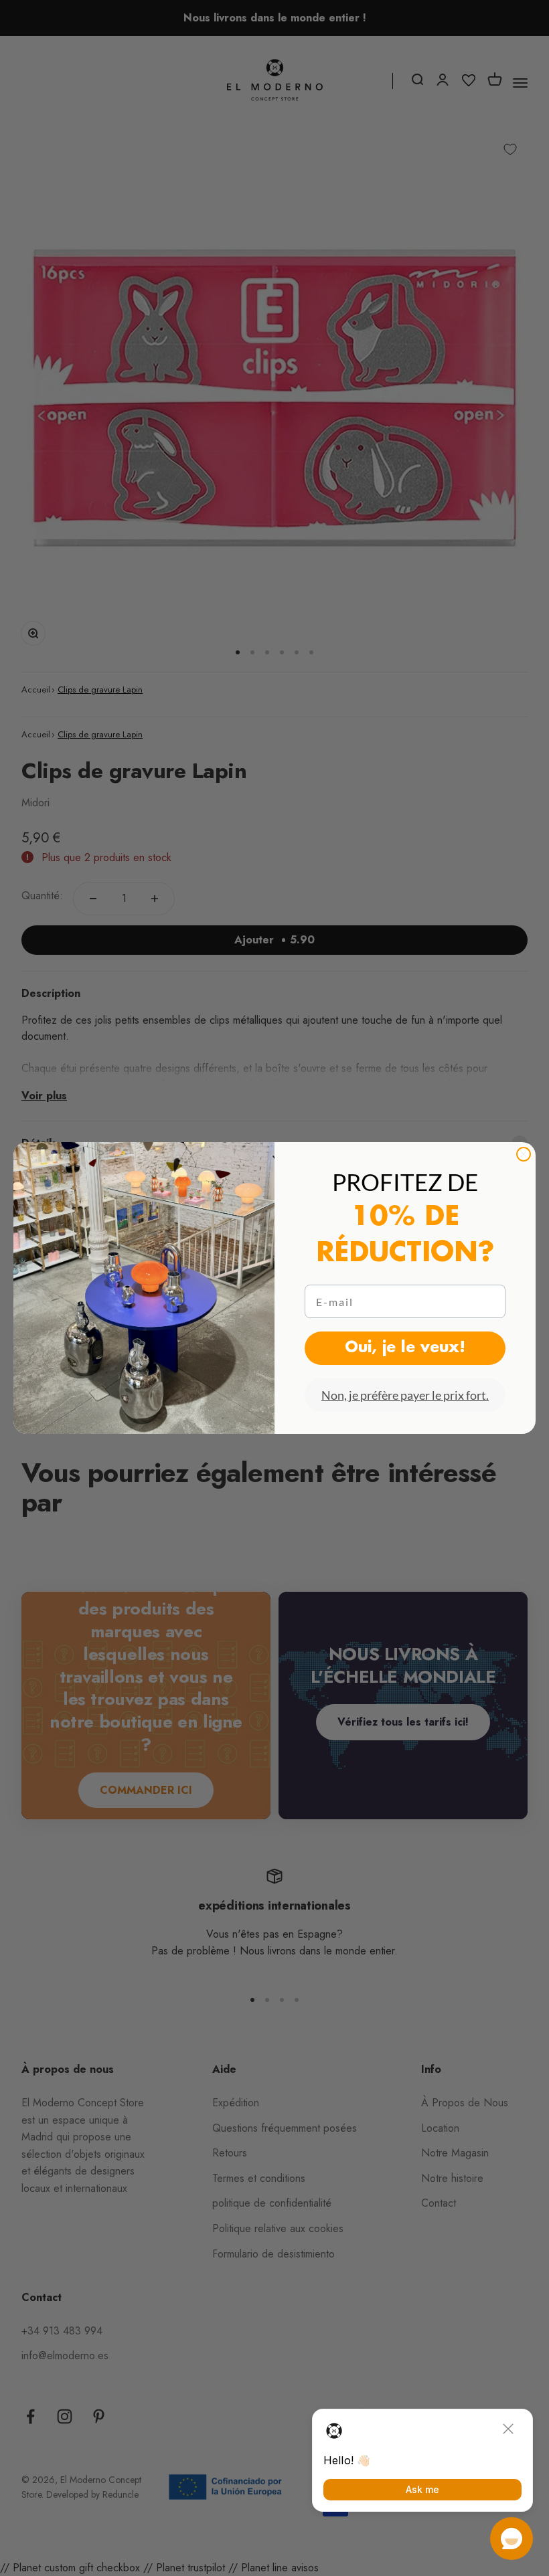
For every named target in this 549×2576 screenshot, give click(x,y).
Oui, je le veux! (405, 1348)
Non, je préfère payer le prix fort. (405, 1395)
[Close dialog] (524, 1154)
